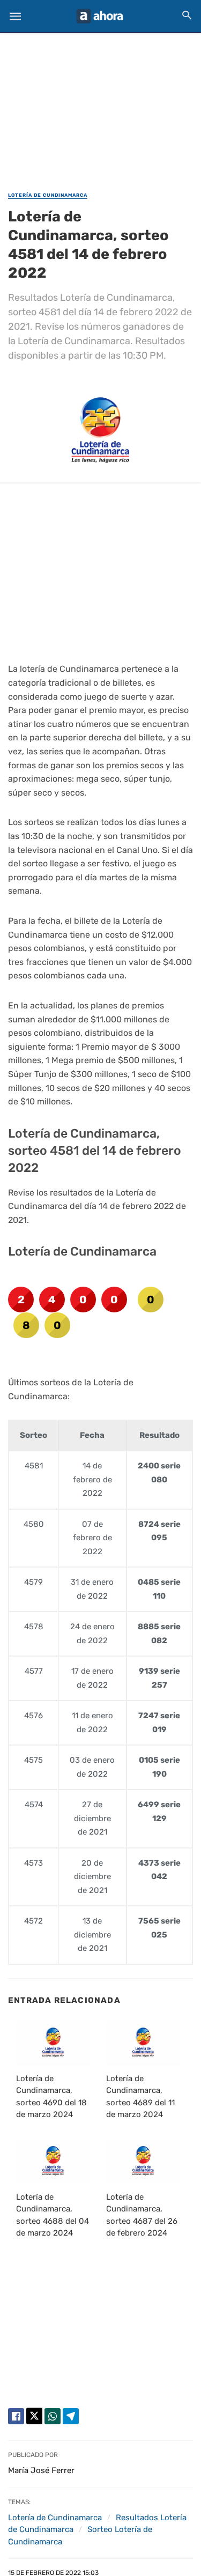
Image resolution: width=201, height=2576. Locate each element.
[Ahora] (100, 16)
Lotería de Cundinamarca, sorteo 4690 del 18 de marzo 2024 (51, 2097)
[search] (187, 15)
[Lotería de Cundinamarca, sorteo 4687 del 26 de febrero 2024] (143, 2162)
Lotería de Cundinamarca (48, 195)
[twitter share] (34, 2416)
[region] (101, 105)
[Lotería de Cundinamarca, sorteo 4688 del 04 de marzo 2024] (53, 2162)
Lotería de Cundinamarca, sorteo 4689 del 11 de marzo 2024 (140, 2097)
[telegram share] (71, 2416)
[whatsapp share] (53, 2416)
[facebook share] (16, 2416)
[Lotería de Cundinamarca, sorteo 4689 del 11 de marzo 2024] (143, 2043)
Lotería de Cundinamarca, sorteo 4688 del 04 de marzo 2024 (53, 2215)
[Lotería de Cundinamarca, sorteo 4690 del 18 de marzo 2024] (53, 2043)
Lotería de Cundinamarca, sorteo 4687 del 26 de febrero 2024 (142, 2215)
